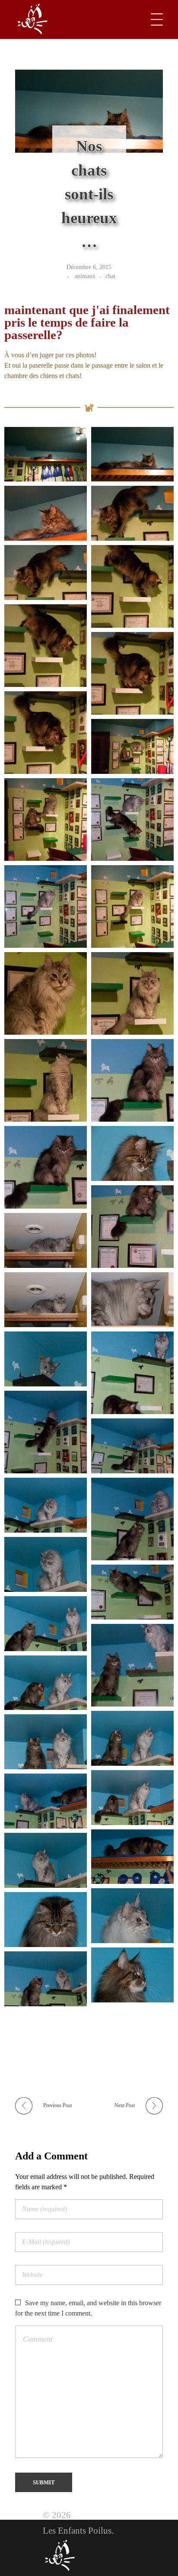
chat (110, 276)
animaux (85, 276)
